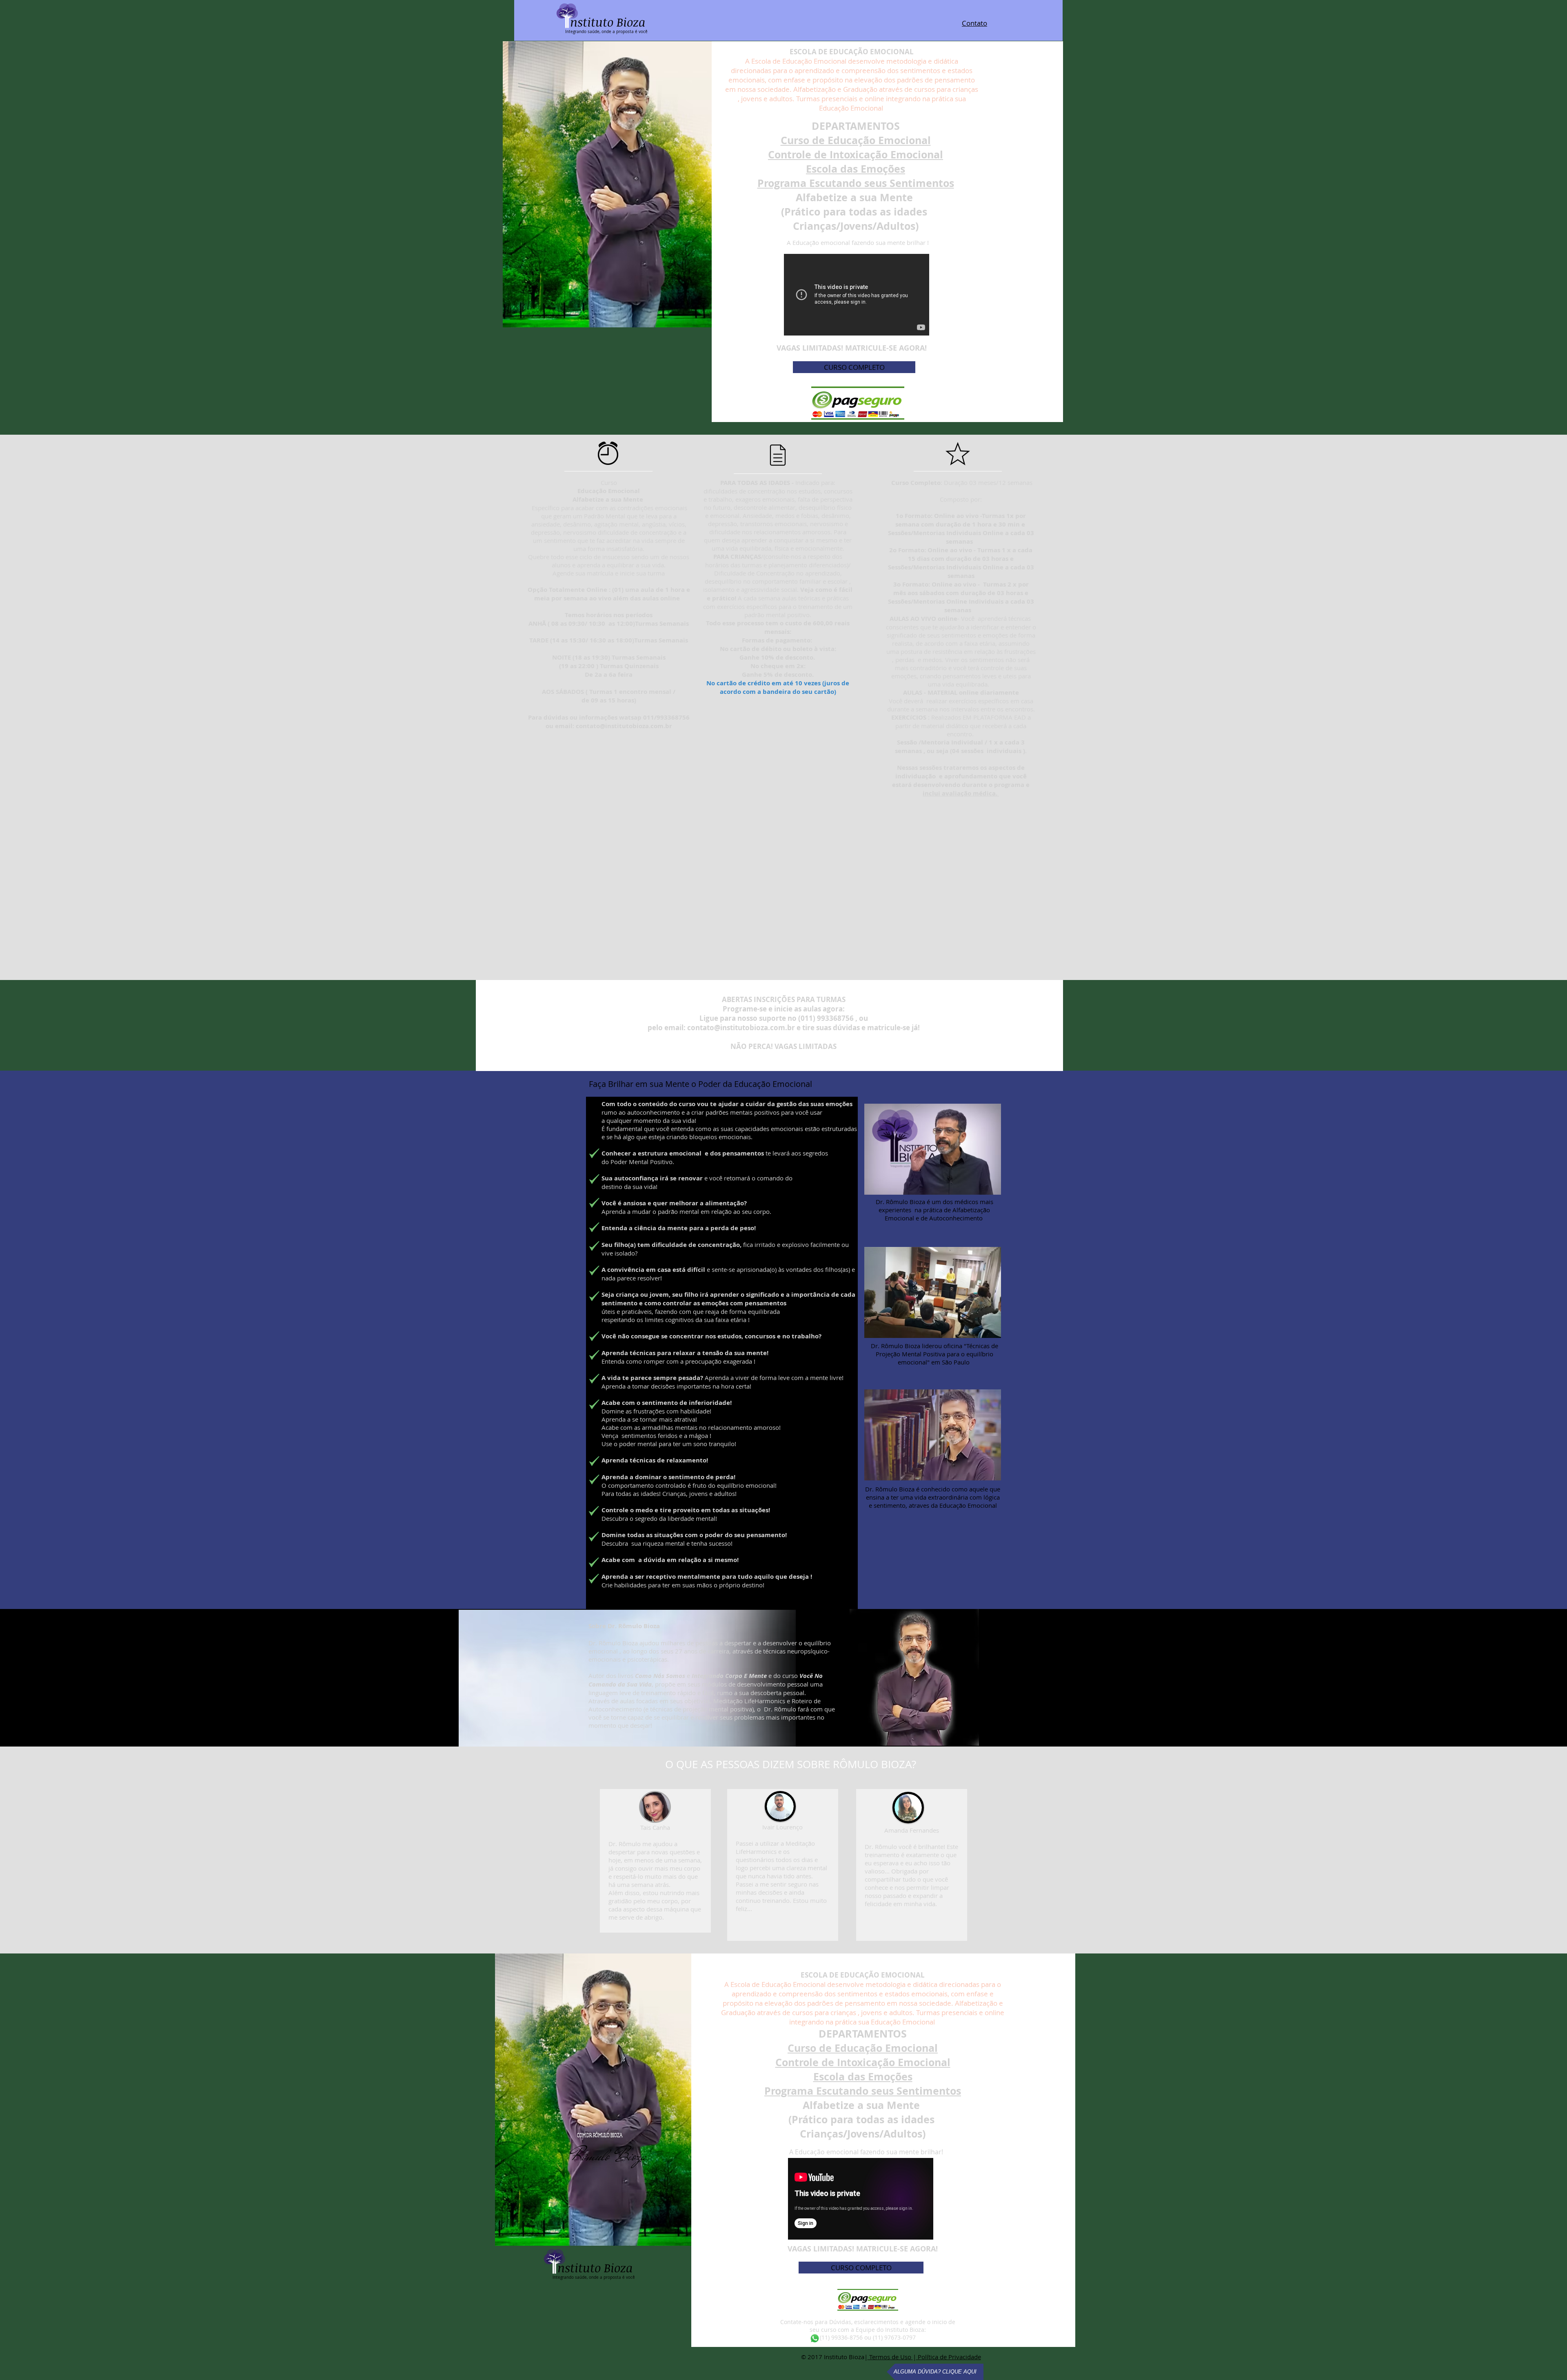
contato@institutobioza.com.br (624, 726)
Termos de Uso (890, 2357)
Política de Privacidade (949, 2357)
